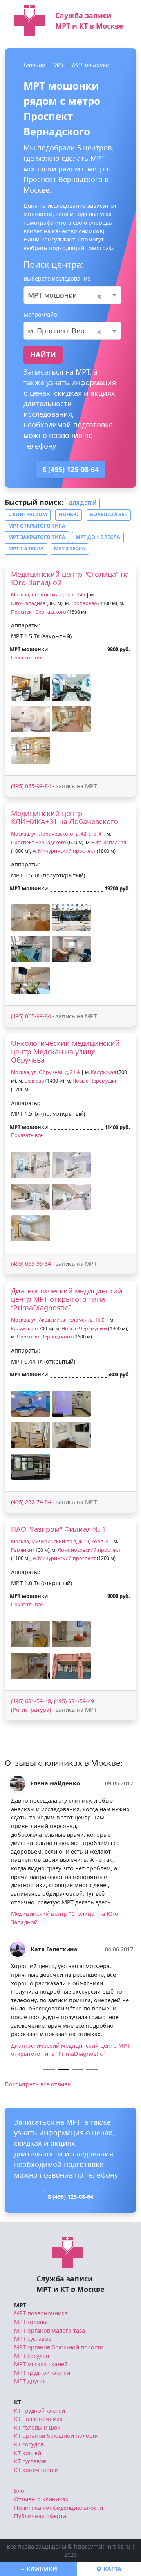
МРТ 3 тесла (70, 549)
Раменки (22, 1550)
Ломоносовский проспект (89, 1550)
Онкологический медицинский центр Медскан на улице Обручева (65, 1051)
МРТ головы (31, 2322)
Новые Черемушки (95, 1081)
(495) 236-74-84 (31, 1502)
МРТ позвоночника (41, 2313)
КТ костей (28, 2453)
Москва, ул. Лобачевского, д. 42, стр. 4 (56, 834)
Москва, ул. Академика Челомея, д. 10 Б (58, 1320)
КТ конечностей (36, 2470)
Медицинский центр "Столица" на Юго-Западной (70, 578)
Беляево (34, 1081)
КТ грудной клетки (40, 2411)
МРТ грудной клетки (42, 2373)
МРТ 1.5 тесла (26, 549)
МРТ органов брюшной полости (59, 2347)
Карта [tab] (112, 2569)
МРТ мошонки (90, 65)
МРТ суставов (33, 2339)
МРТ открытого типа (37, 526)
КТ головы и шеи (37, 2427)
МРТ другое (30, 2381)
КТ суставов (30, 2461)
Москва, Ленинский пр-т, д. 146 (48, 595)
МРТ (59, 65)
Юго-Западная (28, 603)
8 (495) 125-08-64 (70, 469)
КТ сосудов (29, 2444)
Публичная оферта (40, 2516)
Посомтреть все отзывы (38, 2084)
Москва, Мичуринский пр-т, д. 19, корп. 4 (60, 1541)
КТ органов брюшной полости (56, 2436)
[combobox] (72, 295)
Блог (20, 2490)
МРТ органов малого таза (50, 2330)
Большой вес (109, 514)
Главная (34, 65)
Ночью (69, 514)
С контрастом (28, 514)
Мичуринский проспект (67, 851)
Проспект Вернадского (39, 612)
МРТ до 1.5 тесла (98, 537)
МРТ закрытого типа (37, 537)
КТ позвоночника (38, 2419)
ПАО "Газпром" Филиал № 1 (58, 1529)
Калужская (103, 1072)
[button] (31, 687)
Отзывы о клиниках (41, 2499)
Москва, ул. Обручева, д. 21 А (45, 1072)
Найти (43, 355)
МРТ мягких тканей (41, 2364)
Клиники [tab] (41, 2569)
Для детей (82, 503)
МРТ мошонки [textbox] (65, 295)
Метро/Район (42, 314)
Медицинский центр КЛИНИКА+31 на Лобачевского (65, 818)
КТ (18, 2402)
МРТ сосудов (32, 2356)
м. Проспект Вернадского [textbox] (72, 331)
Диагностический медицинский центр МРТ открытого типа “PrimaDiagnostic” (67, 1299)
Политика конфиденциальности (59, 2508)
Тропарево (84, 603)
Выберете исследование (57, 278)
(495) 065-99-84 (31, 786)
